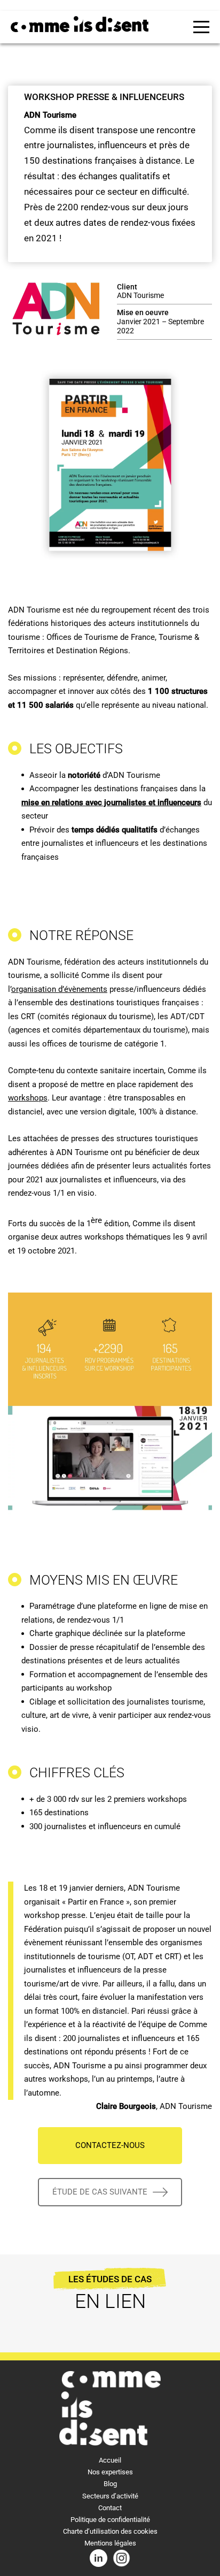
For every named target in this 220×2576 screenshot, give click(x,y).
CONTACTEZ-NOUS (110, 2145)
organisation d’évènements (59, 989)
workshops (28, 1098)
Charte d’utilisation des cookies (110, 2531)
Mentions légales (110, 2543)
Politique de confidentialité (110, 2520)
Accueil (110, 2460)
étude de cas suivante (100, 2192)
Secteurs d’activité (110, 2496)
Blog (110, 2484)
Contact (110, 2508)
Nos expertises (110, 2472)
